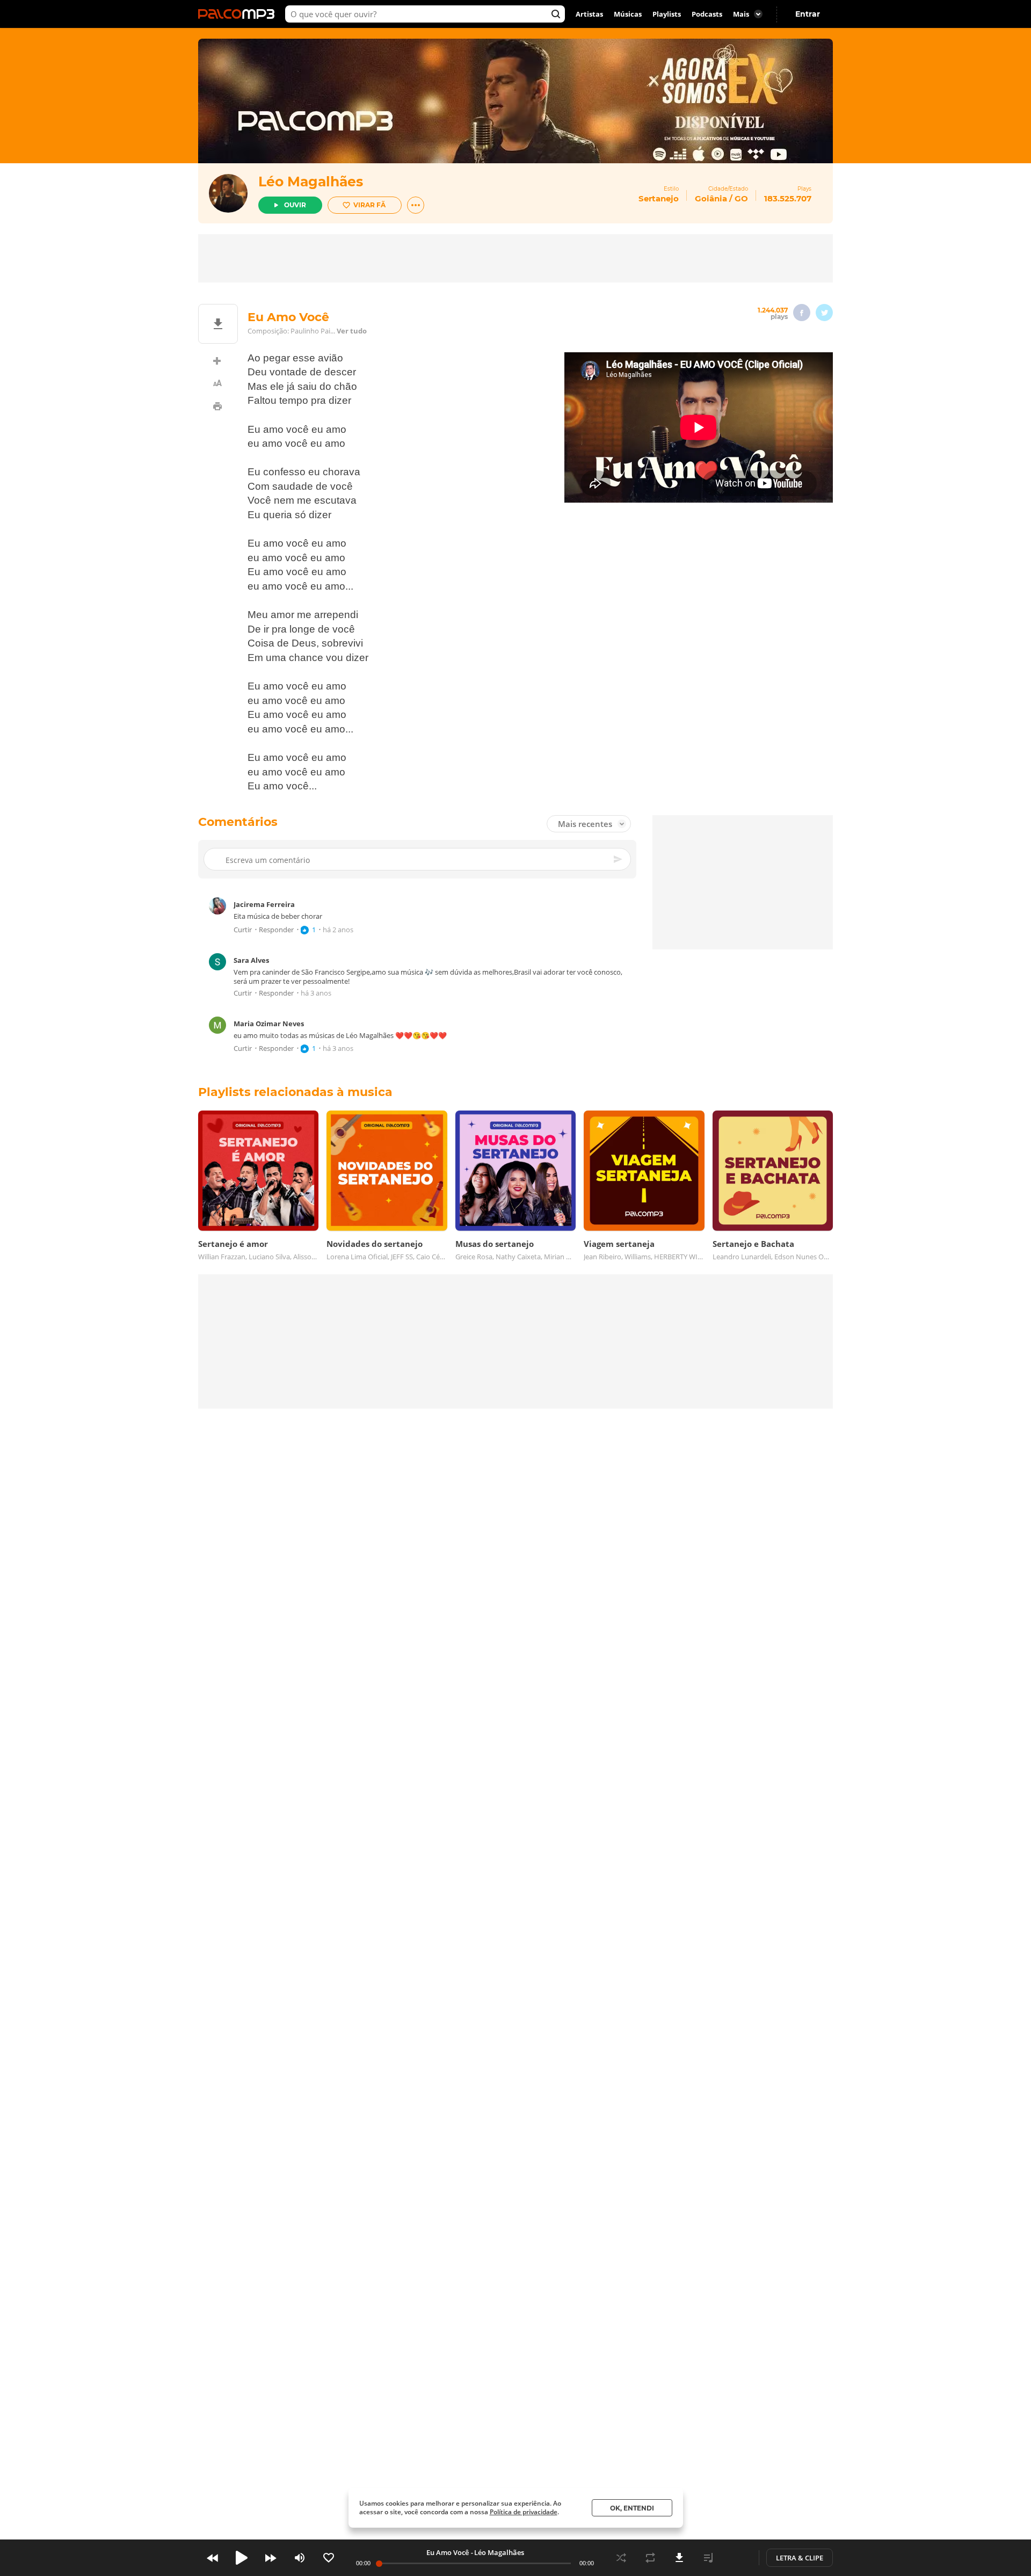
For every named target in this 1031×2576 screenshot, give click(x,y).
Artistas (589, 14)
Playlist (708, 2558)
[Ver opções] (416, 205)
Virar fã (369, 205)
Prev (213, 2558)
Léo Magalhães (311, 182)
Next (271, 2558)
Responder (276, 930)
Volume (300, 2558)
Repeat (650, 2558)
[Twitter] (824, 313)
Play (242, 2558)
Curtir (243, 930)
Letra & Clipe (800, 2558)
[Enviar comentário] (619, 859)
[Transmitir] (737, 2558)
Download (679, 2558)
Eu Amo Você (448, 2552)
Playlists (667, 14)
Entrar (808, 14)
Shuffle (621, 2558)
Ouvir (295, 205)
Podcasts (707, 14)
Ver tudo (352, 331)
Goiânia (711, 198)
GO (741, 198)
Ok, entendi (632, 2508)
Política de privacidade (524, 2512)
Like (329, 2558)
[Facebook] (802, 313)
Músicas (628, 14)
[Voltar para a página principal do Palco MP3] (239, 14)
